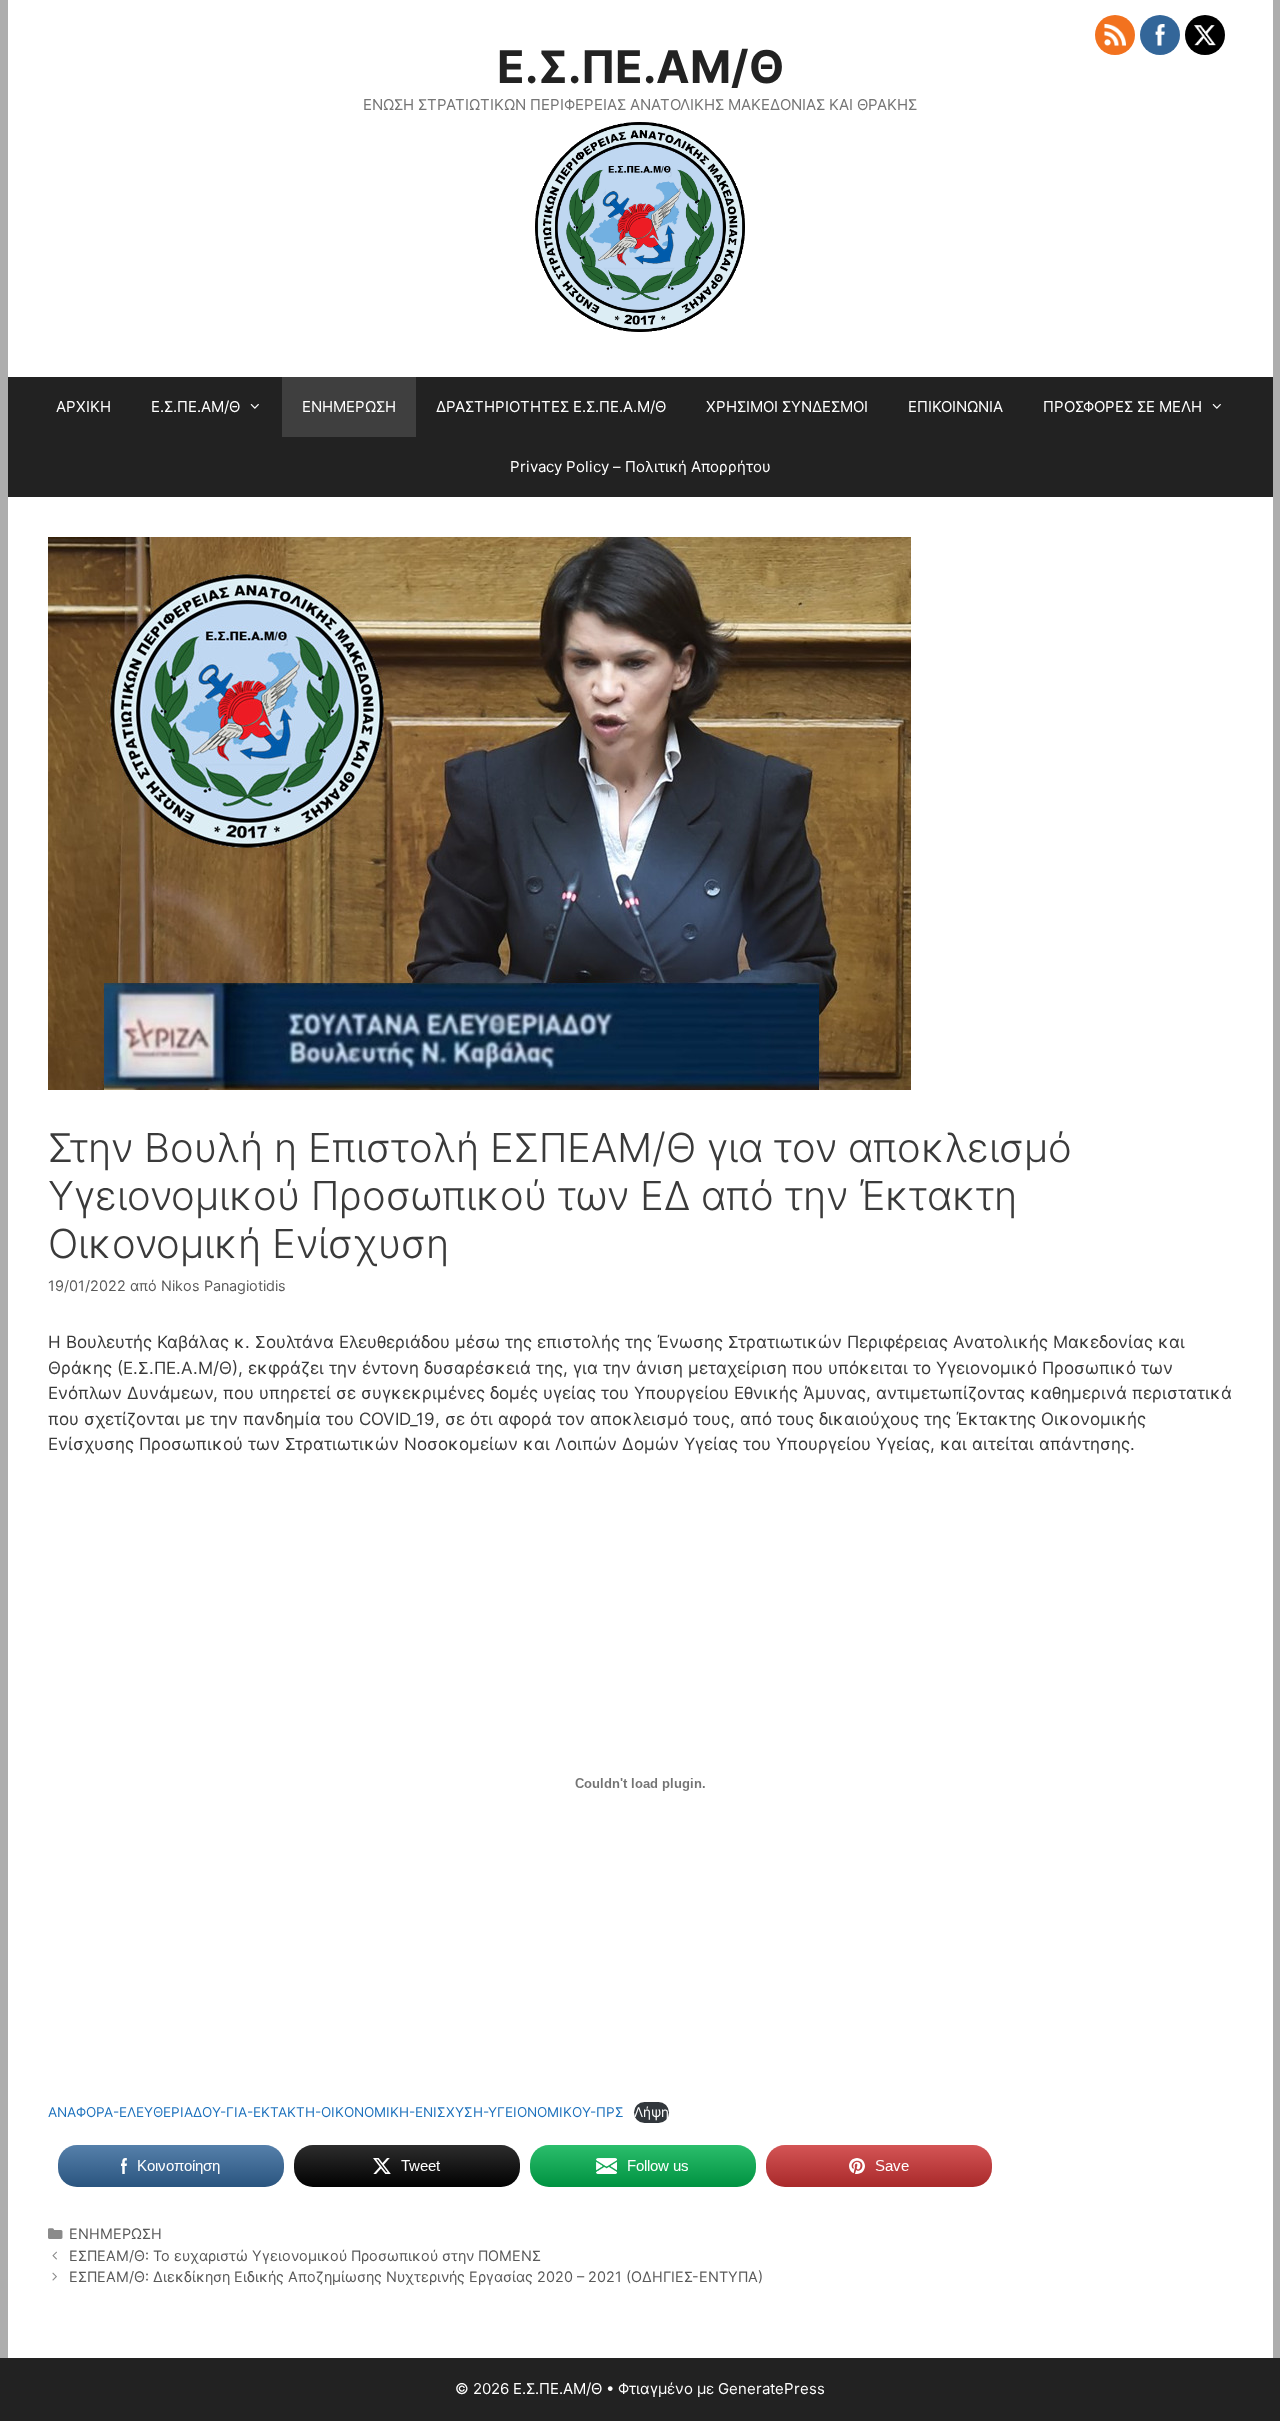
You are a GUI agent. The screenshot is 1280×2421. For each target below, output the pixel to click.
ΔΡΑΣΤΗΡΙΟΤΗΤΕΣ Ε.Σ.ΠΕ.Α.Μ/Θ (551, 406)
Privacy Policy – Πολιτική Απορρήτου (640, 466)
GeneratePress (771, 2388)
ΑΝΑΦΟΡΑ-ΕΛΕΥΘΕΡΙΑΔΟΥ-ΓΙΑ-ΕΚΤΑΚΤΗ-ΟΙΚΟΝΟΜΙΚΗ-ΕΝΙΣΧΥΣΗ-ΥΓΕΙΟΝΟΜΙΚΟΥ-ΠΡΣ (336, 2112)
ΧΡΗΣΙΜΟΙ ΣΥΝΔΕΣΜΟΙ (787, 406)
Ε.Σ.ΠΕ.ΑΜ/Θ (640, 66)
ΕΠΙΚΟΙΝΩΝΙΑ (955, 406)
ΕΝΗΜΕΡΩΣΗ (349, 406)
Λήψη (651, 2112)
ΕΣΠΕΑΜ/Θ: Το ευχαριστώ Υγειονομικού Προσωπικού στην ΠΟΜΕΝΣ (305, 2255)
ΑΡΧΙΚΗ (83, 406)
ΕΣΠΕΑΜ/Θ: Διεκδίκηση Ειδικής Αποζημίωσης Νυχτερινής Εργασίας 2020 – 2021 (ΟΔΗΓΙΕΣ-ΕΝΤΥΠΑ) (416, 2276)
